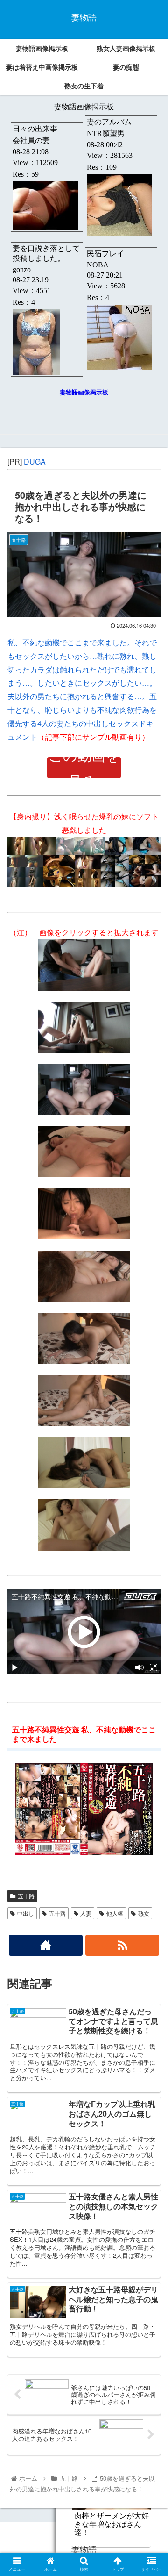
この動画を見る (84, 768)
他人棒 (115, 1913)
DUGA (35, 462)
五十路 (26, 1896)
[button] (150, 1487)
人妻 (86, 1913)
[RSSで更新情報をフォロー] (122, 1945)
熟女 (144, 1913)
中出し (26, 1913)
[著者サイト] (45, 1945)
